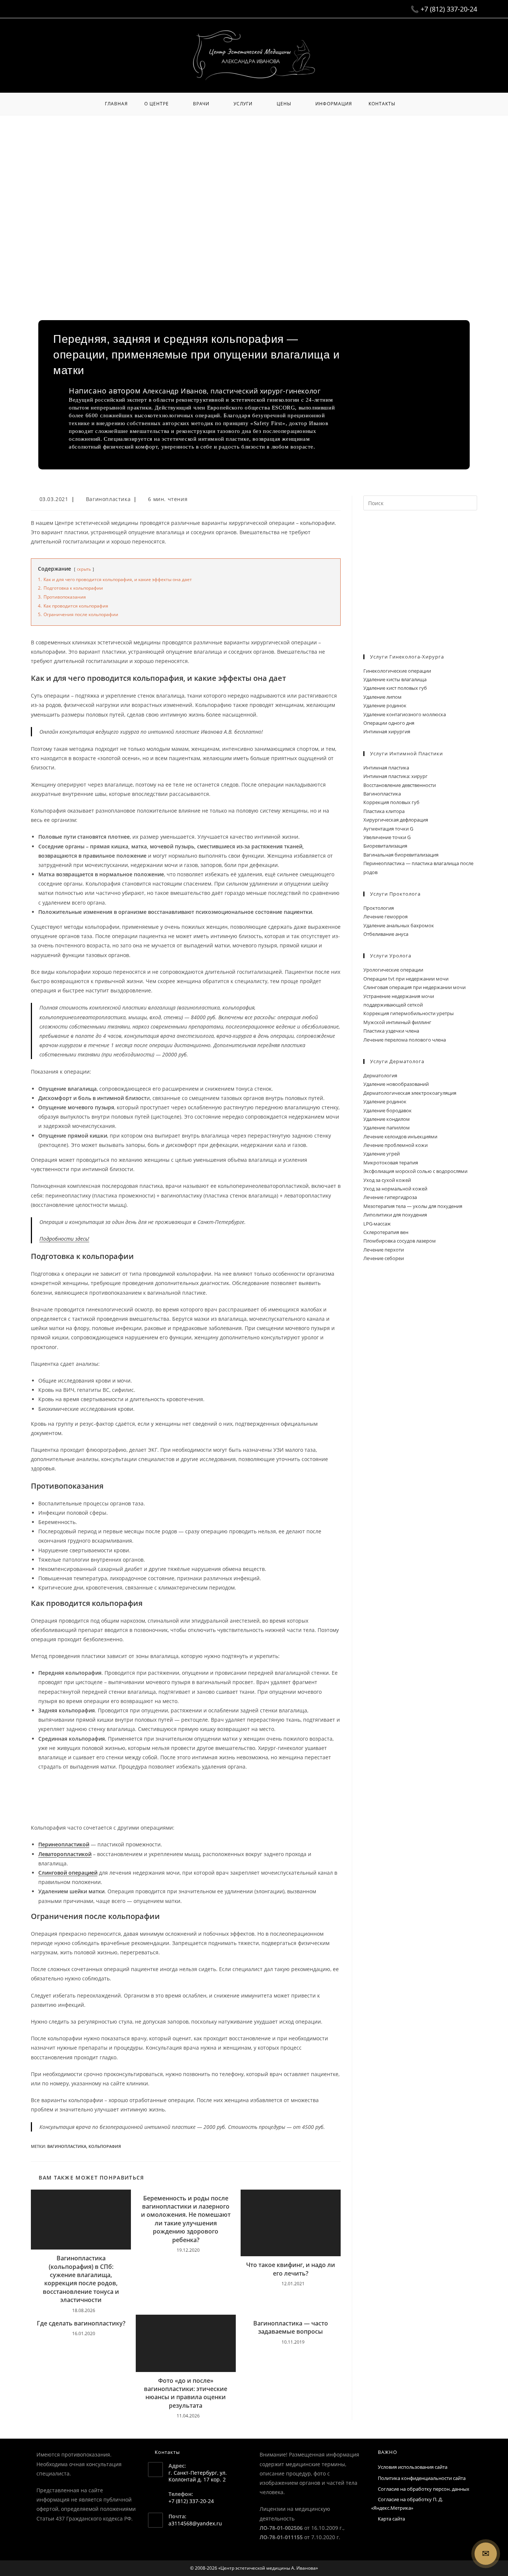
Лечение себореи (384, 1258)
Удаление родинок (385, 705)
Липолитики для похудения (395, 1215)
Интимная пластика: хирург (396, 776)
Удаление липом (382, 697)
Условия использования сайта (413, 2467)
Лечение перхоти (384, 1250)
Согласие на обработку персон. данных (424, 2489)
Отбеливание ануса (386, 934)
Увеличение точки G (387, 837)
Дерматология (380, 1075)
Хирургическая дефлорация (396, 820)
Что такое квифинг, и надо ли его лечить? (291, 2269)
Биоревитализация (385, 846)
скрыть (84, 569)
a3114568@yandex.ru (195, 2523)
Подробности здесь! (64, 1239)
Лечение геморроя (385, 916)
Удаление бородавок (388, 1110)
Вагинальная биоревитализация (401, 855)
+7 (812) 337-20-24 (449, 9)
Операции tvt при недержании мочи (406, 979)
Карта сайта (391, 2519)
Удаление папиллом (387, 1128)
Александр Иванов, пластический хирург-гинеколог (232, 391)
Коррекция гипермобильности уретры (409, 1013)
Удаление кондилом (387, 1119)
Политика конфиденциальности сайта (422, 2478)
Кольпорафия (105, 2146)
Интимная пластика (386, 768)
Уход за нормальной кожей (395, 1189)
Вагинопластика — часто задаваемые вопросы (291, 2327)
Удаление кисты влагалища (395, 679)
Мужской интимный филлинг (397, 1022)
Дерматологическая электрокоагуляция (410, 1093)
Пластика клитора (384, 811)
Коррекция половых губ (391, 802)
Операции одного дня (389, 723)
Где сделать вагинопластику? (81, 2323)
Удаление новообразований (396, 1084)
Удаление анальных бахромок (399, 925)
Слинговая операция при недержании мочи (414, 987)
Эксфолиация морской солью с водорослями (415, 1171)
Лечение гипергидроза (390, 1197)
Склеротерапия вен (386, 1232)
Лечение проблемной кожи (396, 1145)
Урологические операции (393, 970)
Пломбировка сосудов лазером (400, 1241)
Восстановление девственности (400, 785)
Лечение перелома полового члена (405, 1040)
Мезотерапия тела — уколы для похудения (413, 1206)
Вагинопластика (108, 499)
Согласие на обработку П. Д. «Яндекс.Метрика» (407, 2504)
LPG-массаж (377, 1224)
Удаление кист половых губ (395, 688)
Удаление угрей (382, 1154)
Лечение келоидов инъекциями (400, 1136)
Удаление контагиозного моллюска (405, 714)
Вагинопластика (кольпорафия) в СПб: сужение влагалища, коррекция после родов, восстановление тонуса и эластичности (81, 2279)
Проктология (379, 908)
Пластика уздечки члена (391, 1031)
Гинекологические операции (397, 671)
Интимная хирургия (387, 731)
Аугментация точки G (388, 829)
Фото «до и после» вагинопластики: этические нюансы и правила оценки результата (186, 2393)
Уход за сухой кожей (387, 1180)
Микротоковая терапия (391, 1163)
